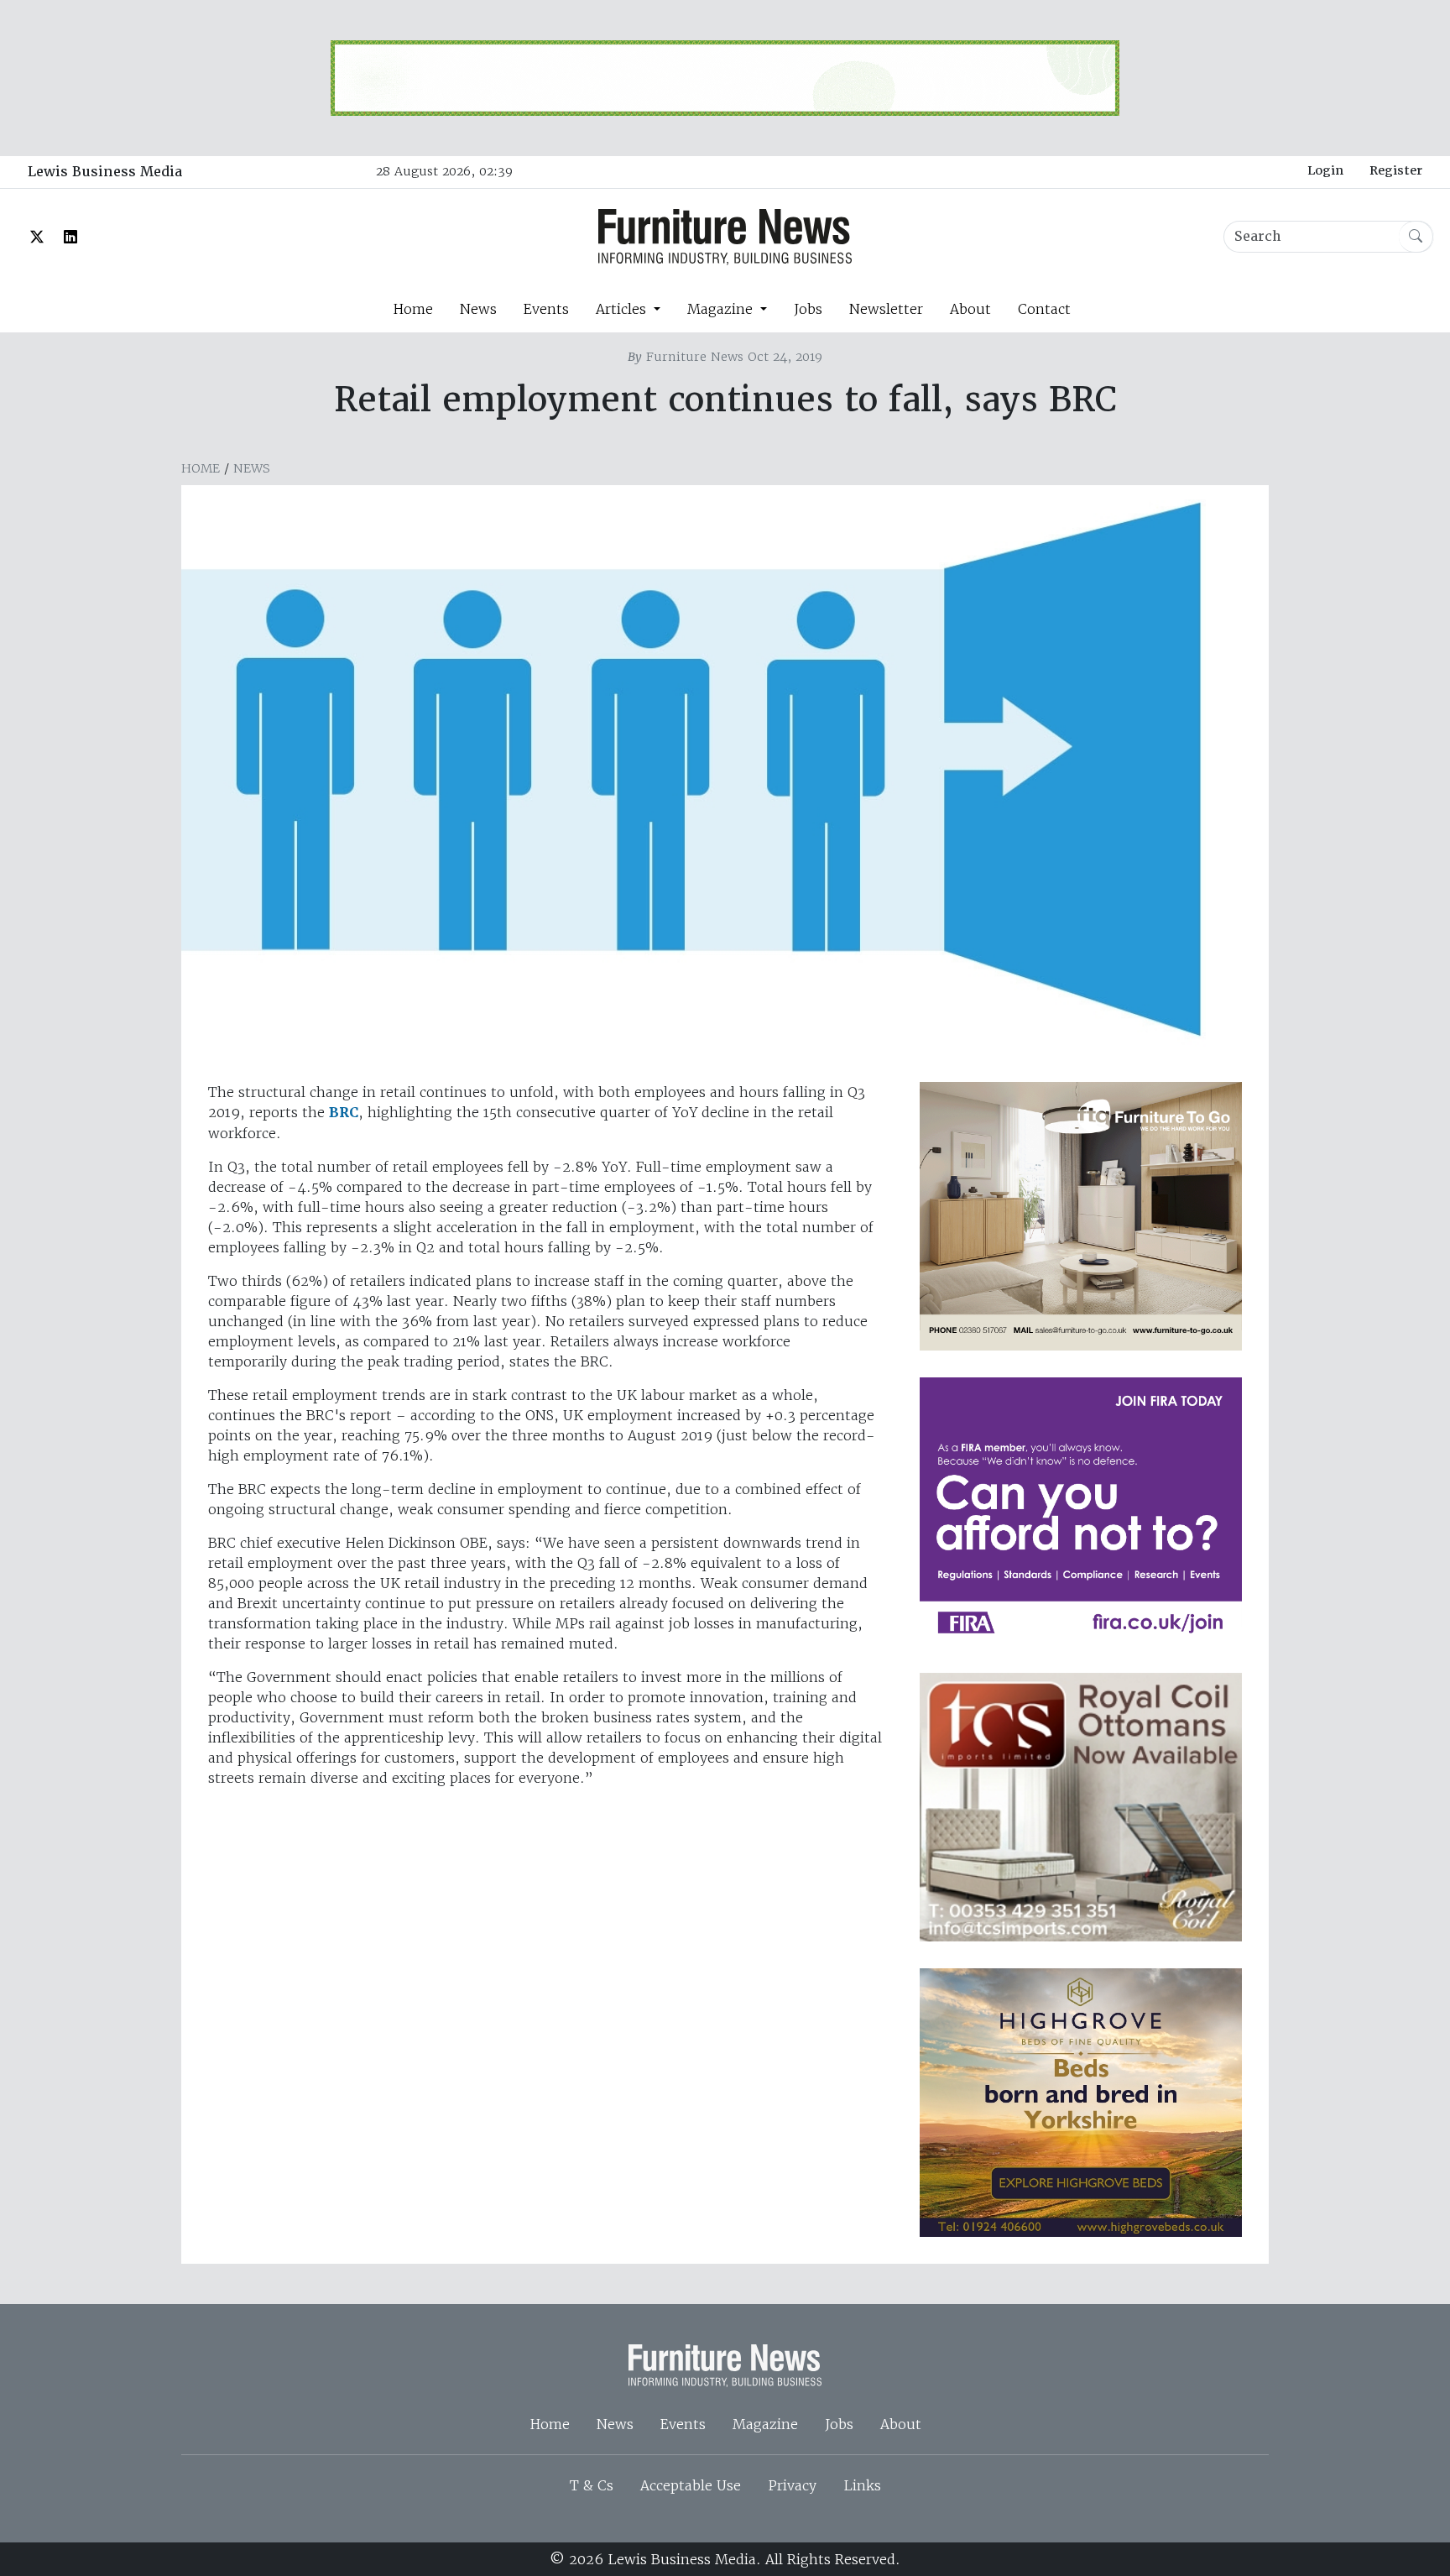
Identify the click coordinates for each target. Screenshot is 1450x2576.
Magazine (765, 2424)
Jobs (808, 309)
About (970, 309)
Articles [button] (623, 309)
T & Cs (592, 2485)
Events (546, 309)
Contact (1044, 309)
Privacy (792, 2485)
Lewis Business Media (105, 172)
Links (862, 2485)
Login (1325, 170)
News (478, 309)
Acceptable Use (691, 2485)
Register (1396, 170)
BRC (344, 1113)
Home (413, 309)
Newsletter (886, 309)
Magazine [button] (722, 309)
